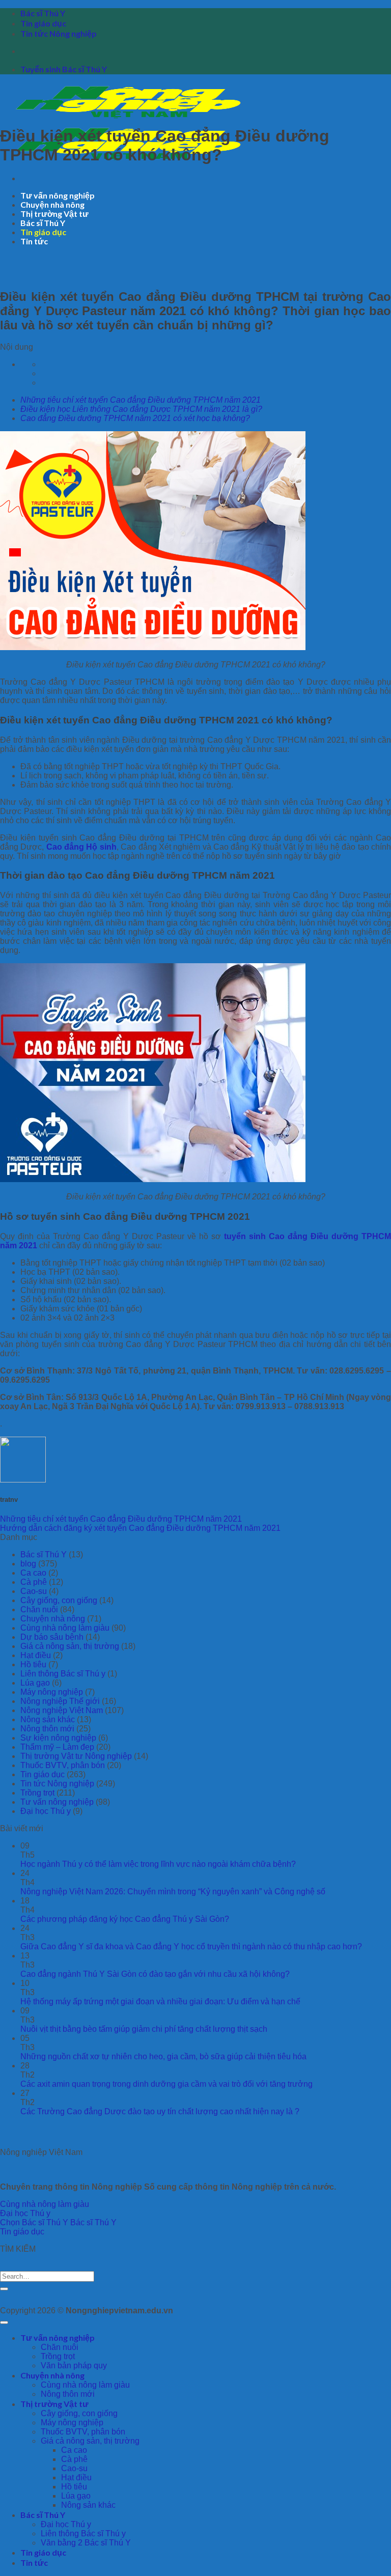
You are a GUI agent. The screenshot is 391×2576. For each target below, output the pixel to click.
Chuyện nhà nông (52, 204)
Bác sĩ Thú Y (43, 13)
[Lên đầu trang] (4, 2322)
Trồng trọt (37, 1793)
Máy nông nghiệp (52, 1692)
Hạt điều (36, 1655)
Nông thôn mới (47, 1729)
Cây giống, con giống (59, 1600)
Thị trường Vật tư (54, 214)
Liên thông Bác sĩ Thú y (63, 1674)
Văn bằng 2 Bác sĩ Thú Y (86, 2543)
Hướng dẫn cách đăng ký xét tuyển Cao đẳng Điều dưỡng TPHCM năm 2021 (140, 1528)
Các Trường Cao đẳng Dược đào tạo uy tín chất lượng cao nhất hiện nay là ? (160, 2111)
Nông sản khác (48, 1719)
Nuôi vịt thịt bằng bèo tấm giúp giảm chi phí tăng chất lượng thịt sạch (144, 2029)
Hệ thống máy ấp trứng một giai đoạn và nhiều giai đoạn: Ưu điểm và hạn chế (160, 2001)
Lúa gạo (35, 1683)
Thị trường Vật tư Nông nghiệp (76, 1756)
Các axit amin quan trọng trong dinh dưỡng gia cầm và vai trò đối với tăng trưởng (166, 2084)
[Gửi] (4, 2289)
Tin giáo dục (43, 23)
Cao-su (34, 1591)
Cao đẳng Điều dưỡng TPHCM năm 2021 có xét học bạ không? (135, 418)
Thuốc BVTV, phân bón (63, 1765)
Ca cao (33, 1573)
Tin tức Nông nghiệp (59, 33)
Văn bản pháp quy (74, 2365)
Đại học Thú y (46, 1811)
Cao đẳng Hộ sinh (81, 847)
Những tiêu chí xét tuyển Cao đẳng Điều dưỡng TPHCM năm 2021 (141, 400)
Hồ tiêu (33, 1664)
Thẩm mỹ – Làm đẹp (57, 1747)
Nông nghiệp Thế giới (60, 1701)
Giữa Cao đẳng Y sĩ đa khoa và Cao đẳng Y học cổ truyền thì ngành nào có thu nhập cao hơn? (191, 1947)
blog (28, 1564)
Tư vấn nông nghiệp (58, 195)
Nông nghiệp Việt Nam (62, 1710)
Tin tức (34, 241)
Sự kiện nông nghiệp (58, 1738)
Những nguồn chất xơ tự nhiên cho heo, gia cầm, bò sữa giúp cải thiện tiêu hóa (163, 2056)
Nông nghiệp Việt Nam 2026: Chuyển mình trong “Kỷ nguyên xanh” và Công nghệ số (173, 1892)
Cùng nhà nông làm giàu (65, 1628)
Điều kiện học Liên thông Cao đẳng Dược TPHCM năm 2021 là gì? (141, 409)
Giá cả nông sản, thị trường (70, 1646)
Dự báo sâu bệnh (52, 1637)
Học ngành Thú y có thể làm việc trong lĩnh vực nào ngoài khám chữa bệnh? (158, 1864)
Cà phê (34, 1582)
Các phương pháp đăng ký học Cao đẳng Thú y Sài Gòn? (125, 1919)
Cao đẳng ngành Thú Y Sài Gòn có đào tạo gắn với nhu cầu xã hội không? (155, 1974)
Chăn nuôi (39, 1609)
